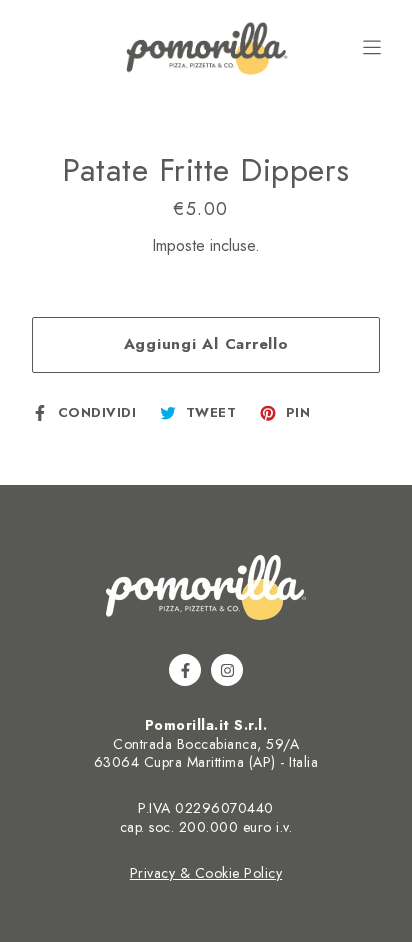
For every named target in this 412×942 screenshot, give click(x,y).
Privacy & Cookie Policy (206, 873)
